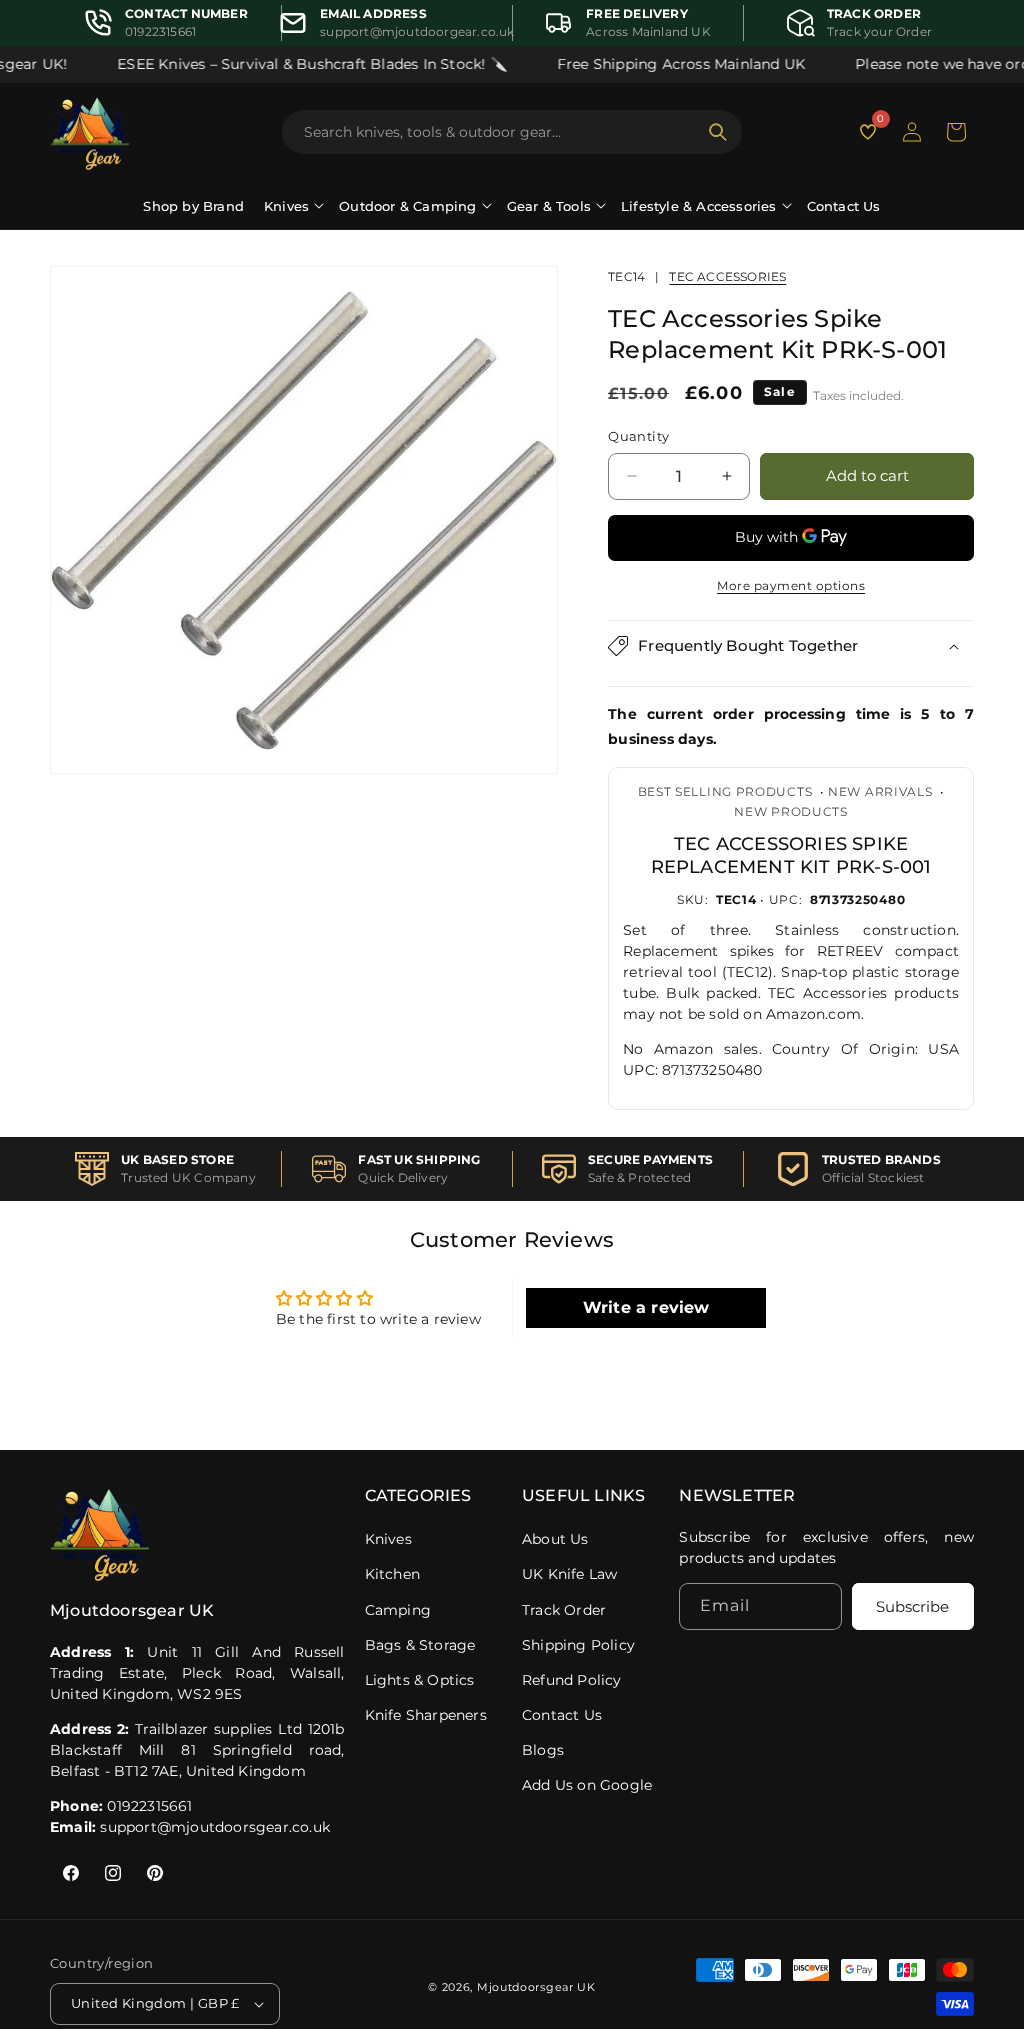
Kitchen (392, 1574)
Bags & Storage (420, 1645)
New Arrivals (880, 791)
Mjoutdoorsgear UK (536, 1987)
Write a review (646, 1307)
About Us (555, 1539)
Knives (388, 1539)
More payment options (791, 585)
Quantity (638, 436)
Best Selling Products (725, 791)
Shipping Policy (578, 1645)
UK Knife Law (569, 1574)
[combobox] (500, 132)
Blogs (543, 1750)
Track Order (564, 1610)
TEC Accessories (727, 276)
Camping (398, 1610)
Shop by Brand (193, 206)
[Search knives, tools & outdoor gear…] (718, 132)
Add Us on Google (587, 1785)
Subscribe (912, 1606)
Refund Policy (572, 1680)
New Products (790, 811)
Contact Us (844, 206)
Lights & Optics (420, 1680)
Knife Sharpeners (426, 1715)
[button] (956, 132)
